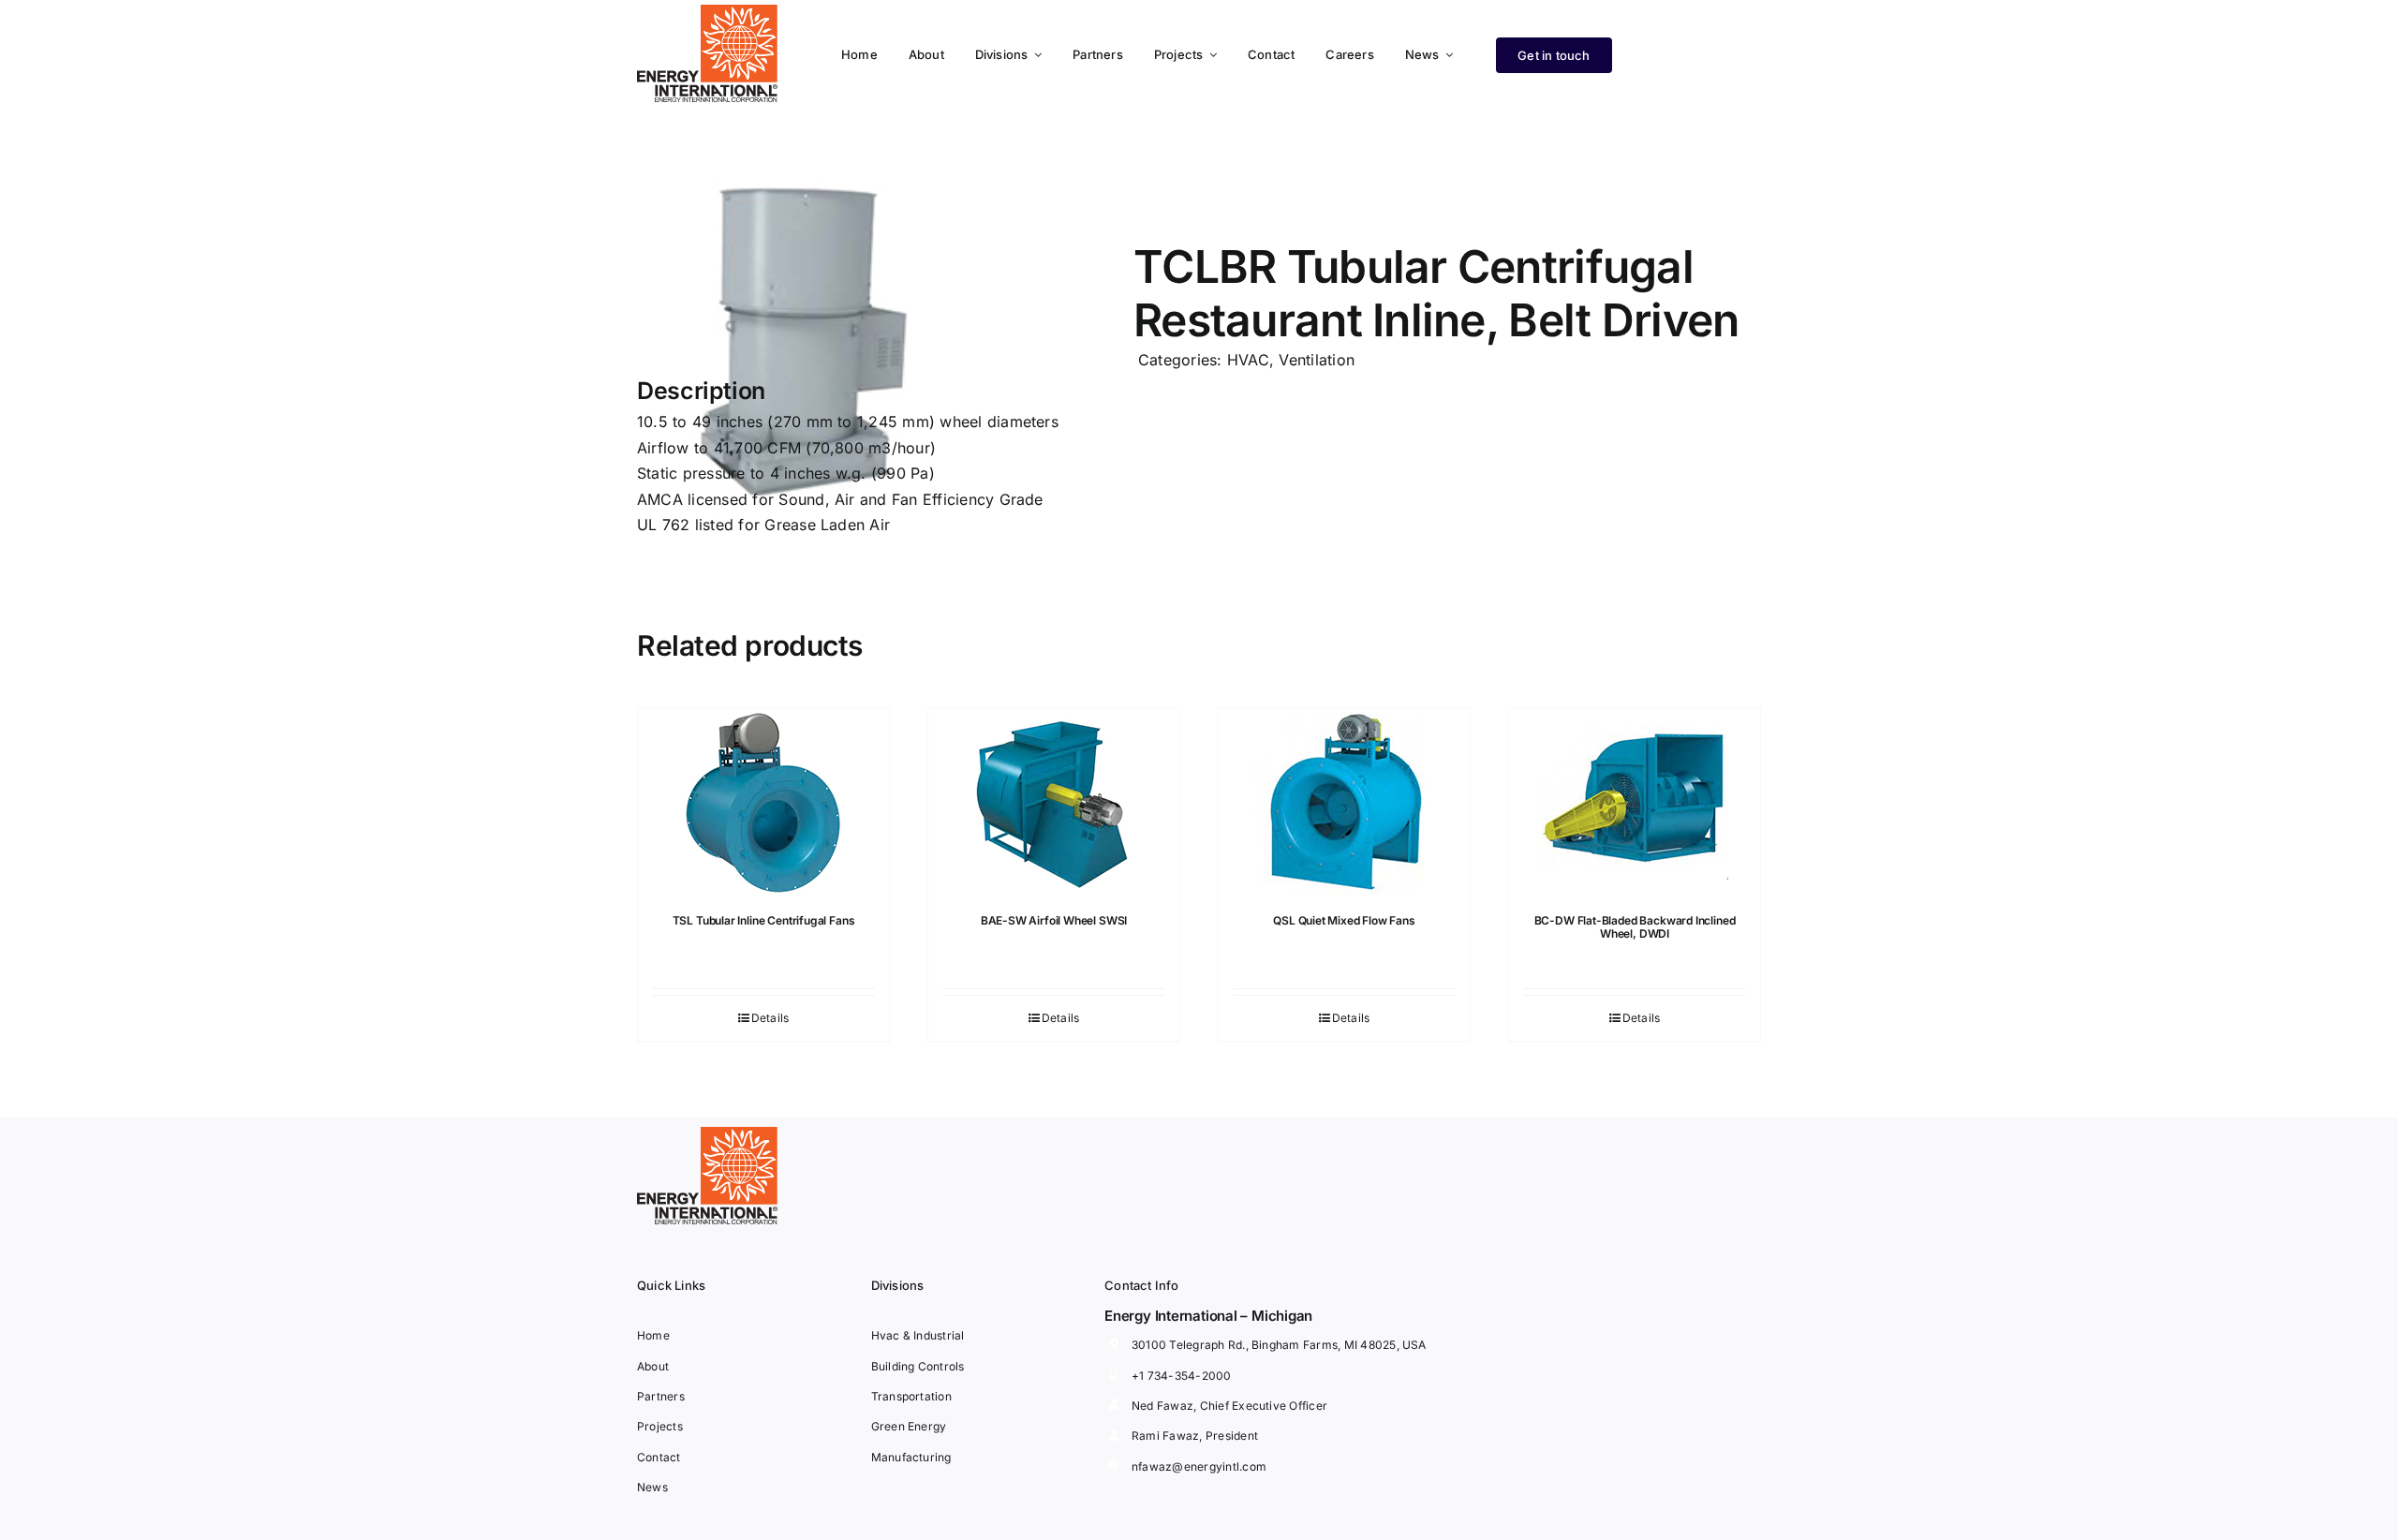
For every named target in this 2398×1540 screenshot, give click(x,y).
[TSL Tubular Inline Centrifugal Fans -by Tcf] (763, 802)
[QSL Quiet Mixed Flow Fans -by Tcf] (1344, 802)
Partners (661, 1396)
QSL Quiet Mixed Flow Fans (1344, 920)
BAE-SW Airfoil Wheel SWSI (1054, 920)
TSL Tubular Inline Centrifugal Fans (764, 920)
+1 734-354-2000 (1182, 1376)
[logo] (707, 12)
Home (653, 1335)
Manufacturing (911, 1457)
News (652, 1487)
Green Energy (909, 1426)
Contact (659, 1457)
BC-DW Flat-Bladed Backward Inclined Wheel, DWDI (1635, 927)
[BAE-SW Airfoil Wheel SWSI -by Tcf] (1054, 802)
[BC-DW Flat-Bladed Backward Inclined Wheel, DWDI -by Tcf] (1635, 802)
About (653, 1366)
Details (770, 1018)
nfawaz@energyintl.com (1199, 1466)
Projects (660, 1426)
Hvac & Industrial (918, 1335)
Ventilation (1317, 360)
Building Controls (918, 1366)
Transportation (911, 1396)
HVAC (1248, 360)
